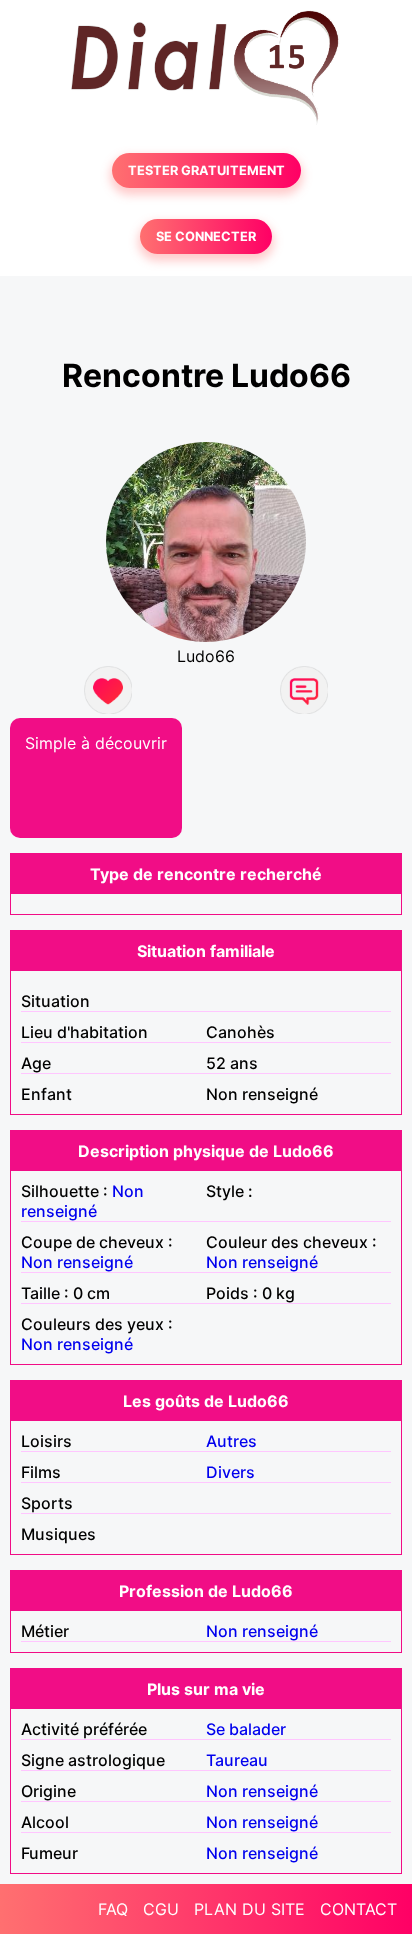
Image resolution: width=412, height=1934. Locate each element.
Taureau (237, 1760)
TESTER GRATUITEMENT (206, 170)
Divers (230, 1472)
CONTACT (358, 1909)
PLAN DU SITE (249, 1909)
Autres (231, 1441)
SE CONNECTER (206, 236)
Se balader (246, 1729)
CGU (161, 1909)
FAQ (113, 1909)
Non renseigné (82, 1201)
